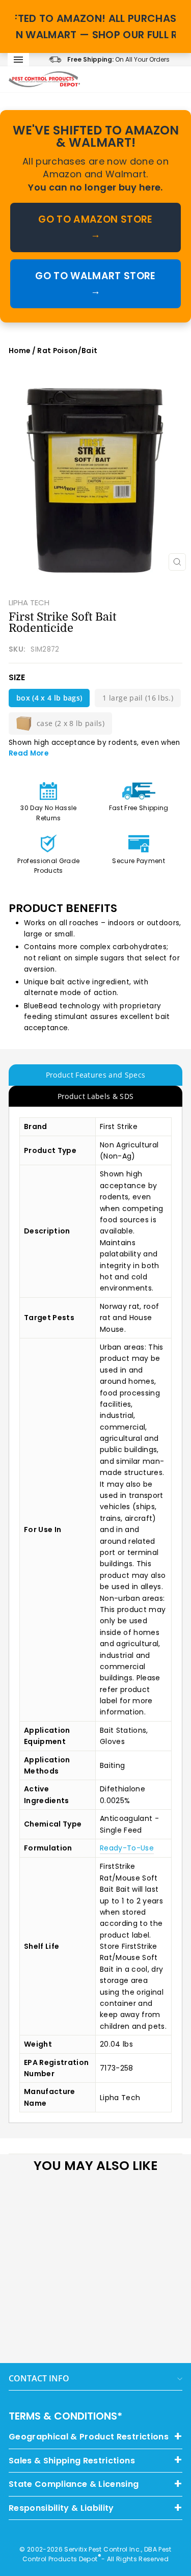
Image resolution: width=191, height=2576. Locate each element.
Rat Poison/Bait (67, 351)
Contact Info (39, 2378)
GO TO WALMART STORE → (95, 284)
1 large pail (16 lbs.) (138, 698)
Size (17, 677)
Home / (23, 351)
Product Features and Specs (96, 1075)
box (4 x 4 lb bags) (49, 698)
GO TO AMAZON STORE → (95, 227)
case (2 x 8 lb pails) (71, 723)
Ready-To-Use (127, 1848)
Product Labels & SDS (96, 1096)
